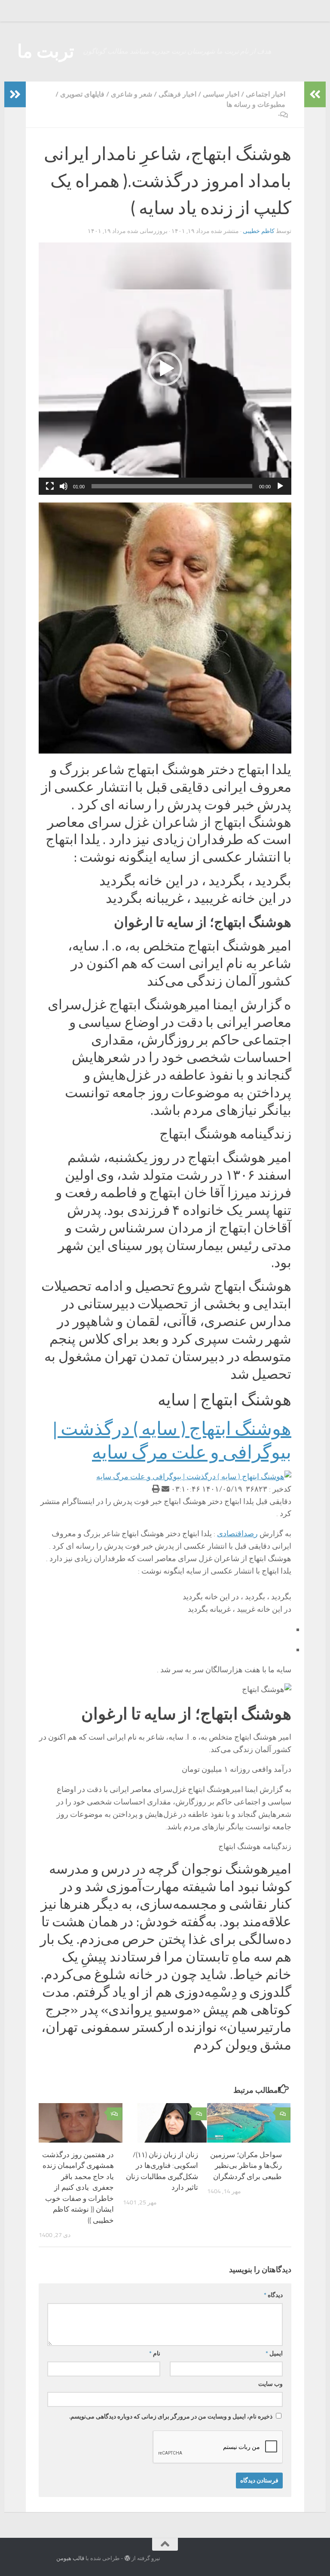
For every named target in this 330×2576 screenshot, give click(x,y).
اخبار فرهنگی (177, 94)
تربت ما (46, 51)
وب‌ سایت (270, 2384)
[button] (165, 369)
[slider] (172, 486)
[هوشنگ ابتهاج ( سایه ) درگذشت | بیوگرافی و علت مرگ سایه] (194, 1477)
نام (155, 2354)
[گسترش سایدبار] (15, 94)
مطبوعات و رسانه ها (256, 104)
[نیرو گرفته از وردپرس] (127, 2558)
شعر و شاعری (131, 94)
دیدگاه (273, 2295)
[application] (165, 369)
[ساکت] (64, 486)
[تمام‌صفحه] (50, 486)
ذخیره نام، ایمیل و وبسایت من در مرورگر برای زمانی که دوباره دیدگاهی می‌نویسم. (171, 2417)
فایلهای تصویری (82, 94)
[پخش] (280, 486)
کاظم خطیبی (259, 231)
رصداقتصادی (237, 1534)
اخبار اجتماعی (266, 94)
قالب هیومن (70, 2558)
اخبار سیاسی (221, 94)
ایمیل (274, 2354)
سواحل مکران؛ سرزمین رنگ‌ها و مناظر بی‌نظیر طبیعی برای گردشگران (246, 2166)
